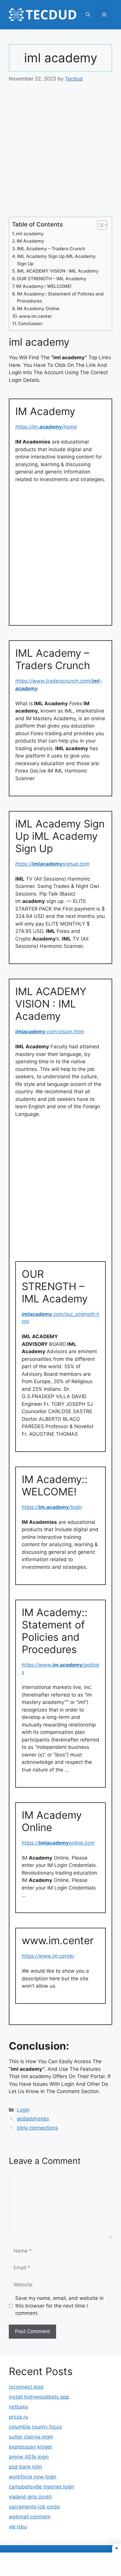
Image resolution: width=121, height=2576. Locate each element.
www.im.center (36, 316)
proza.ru (19, 2417)
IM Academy (30, 241)
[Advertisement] (60, 154)
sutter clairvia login (31, 2437)
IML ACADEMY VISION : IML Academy (58, 271)
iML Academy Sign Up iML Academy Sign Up (56, 260)
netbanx (19, 2407)
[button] (88, 15)
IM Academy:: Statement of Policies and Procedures (60, 298)
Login (23, 2110)
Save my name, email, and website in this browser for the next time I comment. (59, 2306)
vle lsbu (18, 2527)
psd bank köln (25, 2467)
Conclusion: (30, 324)
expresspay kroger (31, 2447)
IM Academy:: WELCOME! (44, 286)
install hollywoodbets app (39, 2397)
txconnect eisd (26, 2387)
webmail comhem (30, 2517)
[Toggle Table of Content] (99, 225)
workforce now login (33, 2477)
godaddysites (33, 2119)
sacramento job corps (34, 2507)
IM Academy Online (38, 309)
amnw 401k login (29, 2457)
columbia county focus (35, 2427)
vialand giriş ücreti (30, 2497)
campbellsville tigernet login (42, 2487)
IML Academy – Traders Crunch (51, 249)
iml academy (30, 234)
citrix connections (37, 2128)
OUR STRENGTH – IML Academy (52, 279)
